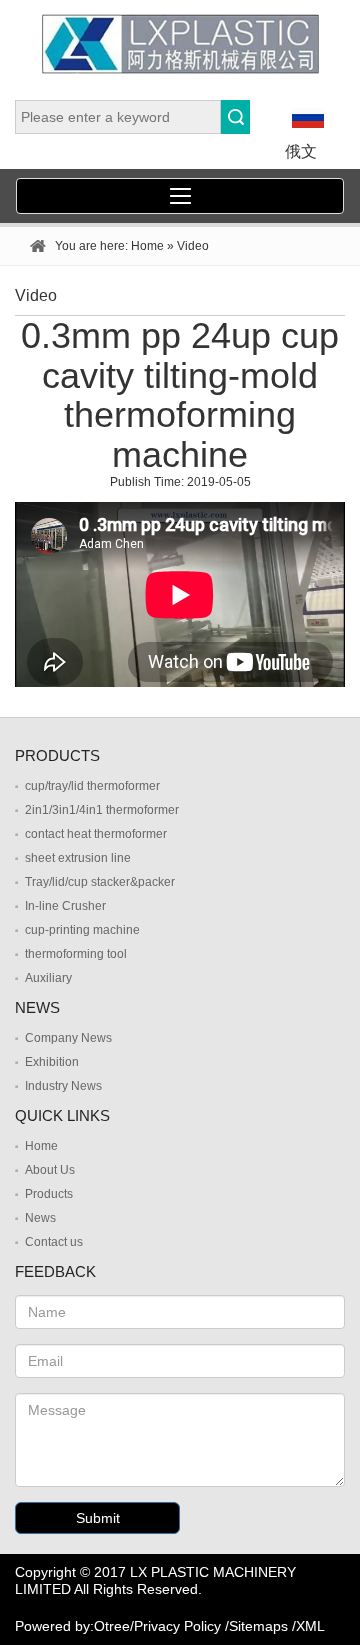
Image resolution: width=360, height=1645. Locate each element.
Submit (98, 1518)
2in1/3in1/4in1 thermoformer (102, 810)
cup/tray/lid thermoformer (92, 786)
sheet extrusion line (78, 858)
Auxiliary (48, 978)
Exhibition (52, 1062)
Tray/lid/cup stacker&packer (100, 882)
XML (310, 1626)
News (40, 1218)
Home (147, 246)
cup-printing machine (82, 930)
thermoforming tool (76, 954)
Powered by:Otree (72, 1626)
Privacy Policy (177, 1626)
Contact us (54, 1242)
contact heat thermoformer (96, 834)
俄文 (301, 151)
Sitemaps (258, 1626)
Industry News (63, 1086)
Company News (68, 1038)
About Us (50, 1170)
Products (49, 1194)
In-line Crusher (65, 906)
